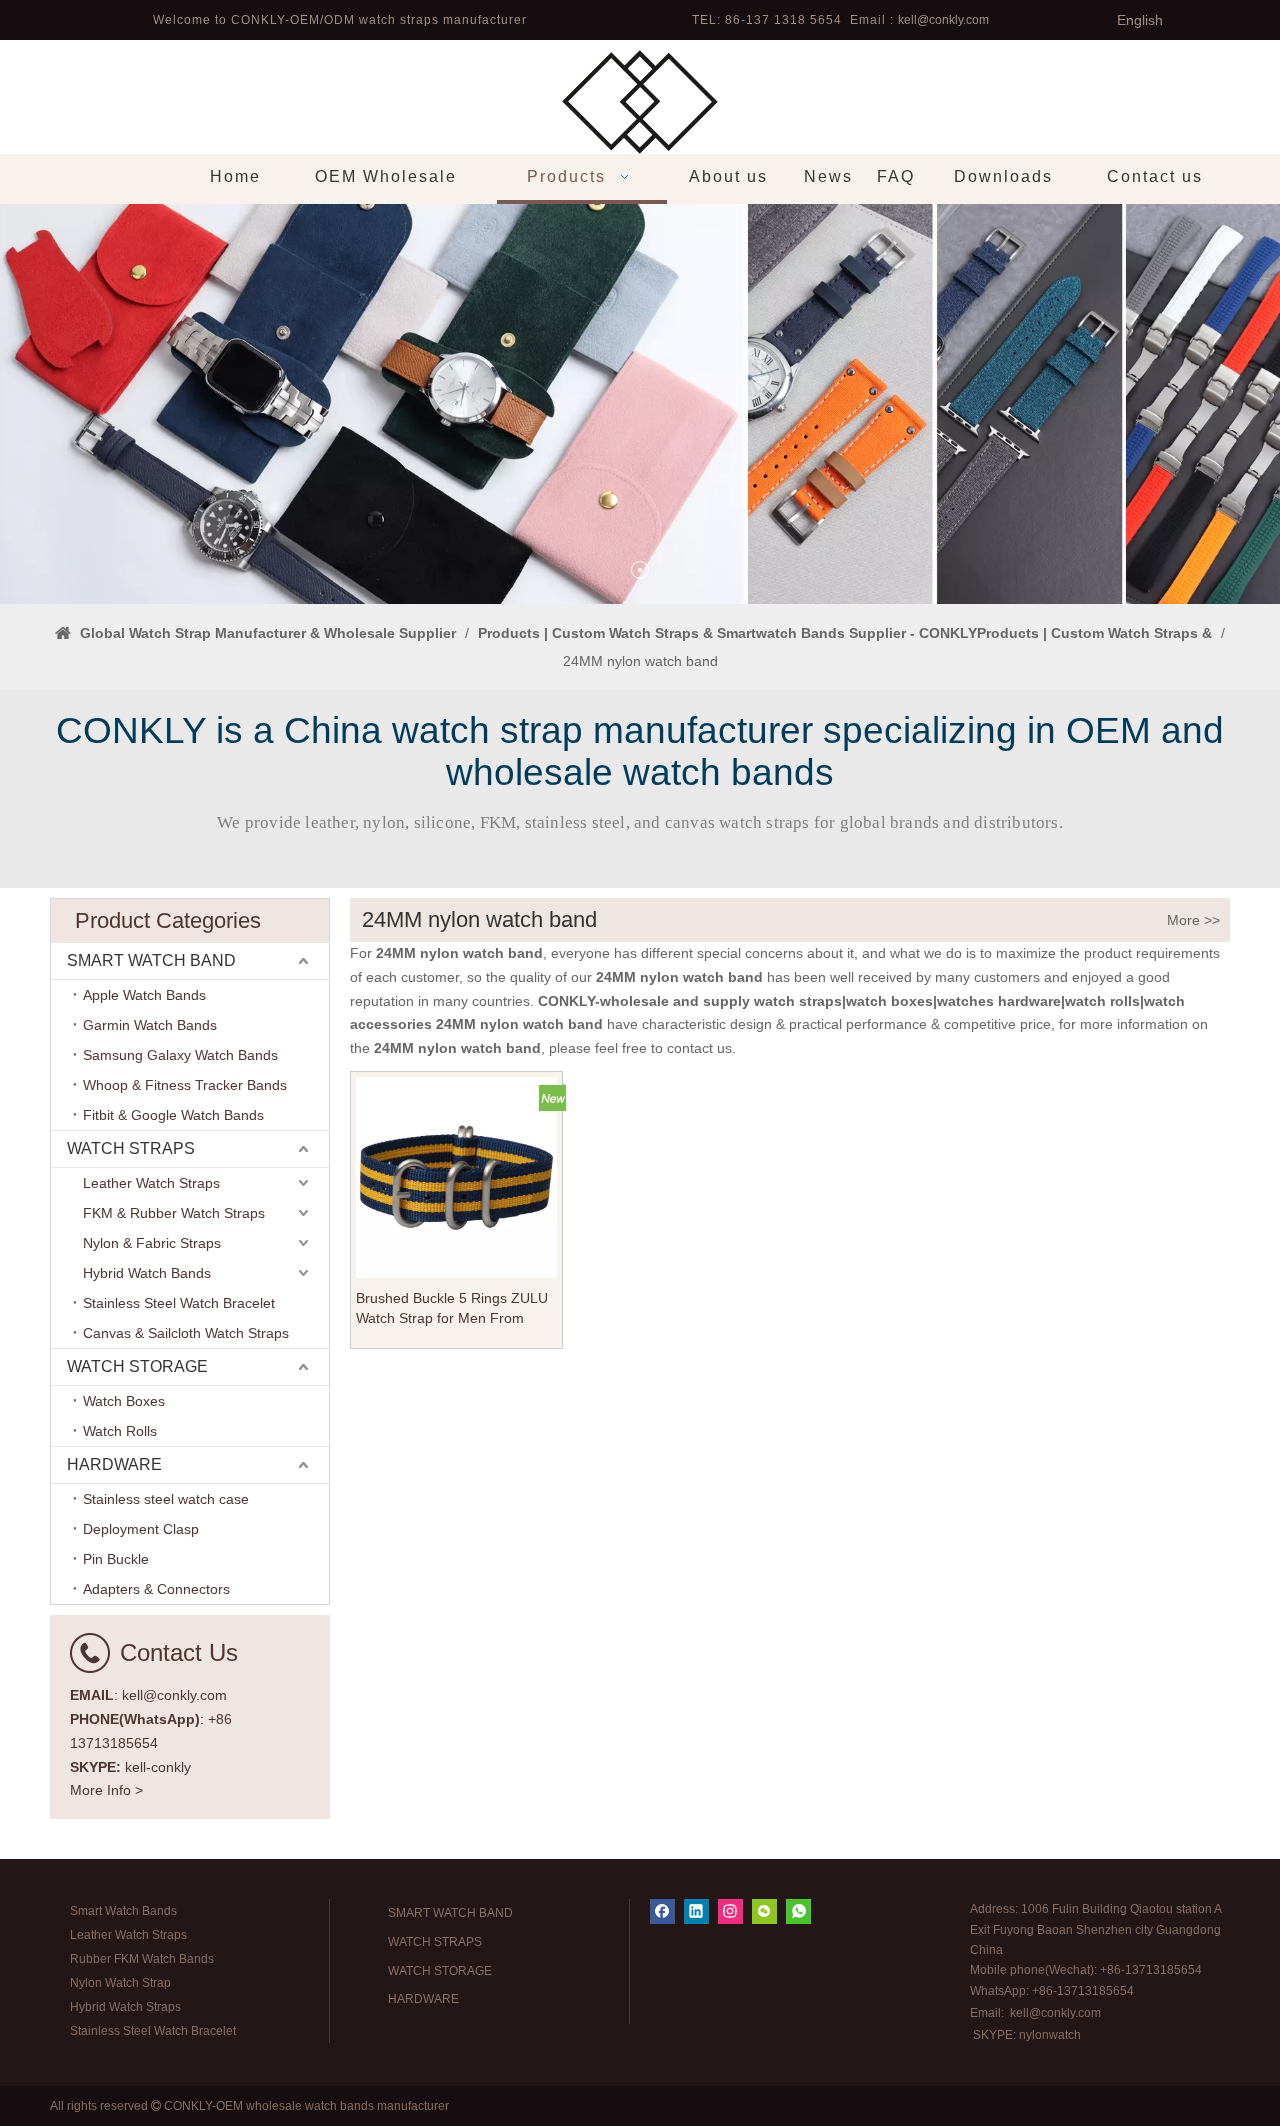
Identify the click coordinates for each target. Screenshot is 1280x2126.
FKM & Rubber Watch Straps (174, 1213)
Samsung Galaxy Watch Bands (180, 1055)
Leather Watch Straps (151, 1183)
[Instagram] (730, 1911)
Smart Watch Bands (123, 1911)
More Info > (106, 1790)
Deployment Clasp (141, 1529)
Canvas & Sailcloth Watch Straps (186, 1333)
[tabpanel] (640, 404)
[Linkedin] (696, 1911)
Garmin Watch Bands (150, 1025)
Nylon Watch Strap (120, 1983)
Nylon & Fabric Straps (152, 1243)
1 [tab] (640, 570)
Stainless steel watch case (166, 1499)
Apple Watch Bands (144, 995)
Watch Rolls (120, 1431)
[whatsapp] (798, 1911)
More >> (1193, 920)
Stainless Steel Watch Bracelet (179, 1303)
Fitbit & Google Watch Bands (173, 1115)
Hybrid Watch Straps (125, 2007)
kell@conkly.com (943, 20)
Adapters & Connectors (156, 1589)
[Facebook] (662, 1911)
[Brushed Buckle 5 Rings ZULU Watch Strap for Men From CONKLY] (456, 1176)
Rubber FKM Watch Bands (142, 1959)
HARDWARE (114, 1464)
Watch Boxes (124, 1401)
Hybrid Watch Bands (147, 1273)
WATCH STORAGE (137, 1366)
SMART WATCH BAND (151, 960)
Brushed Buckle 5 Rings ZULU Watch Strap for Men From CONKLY (452, 1309)
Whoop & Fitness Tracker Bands (185, 1085)
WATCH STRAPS (131, 1148)
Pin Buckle (116, 1559)
